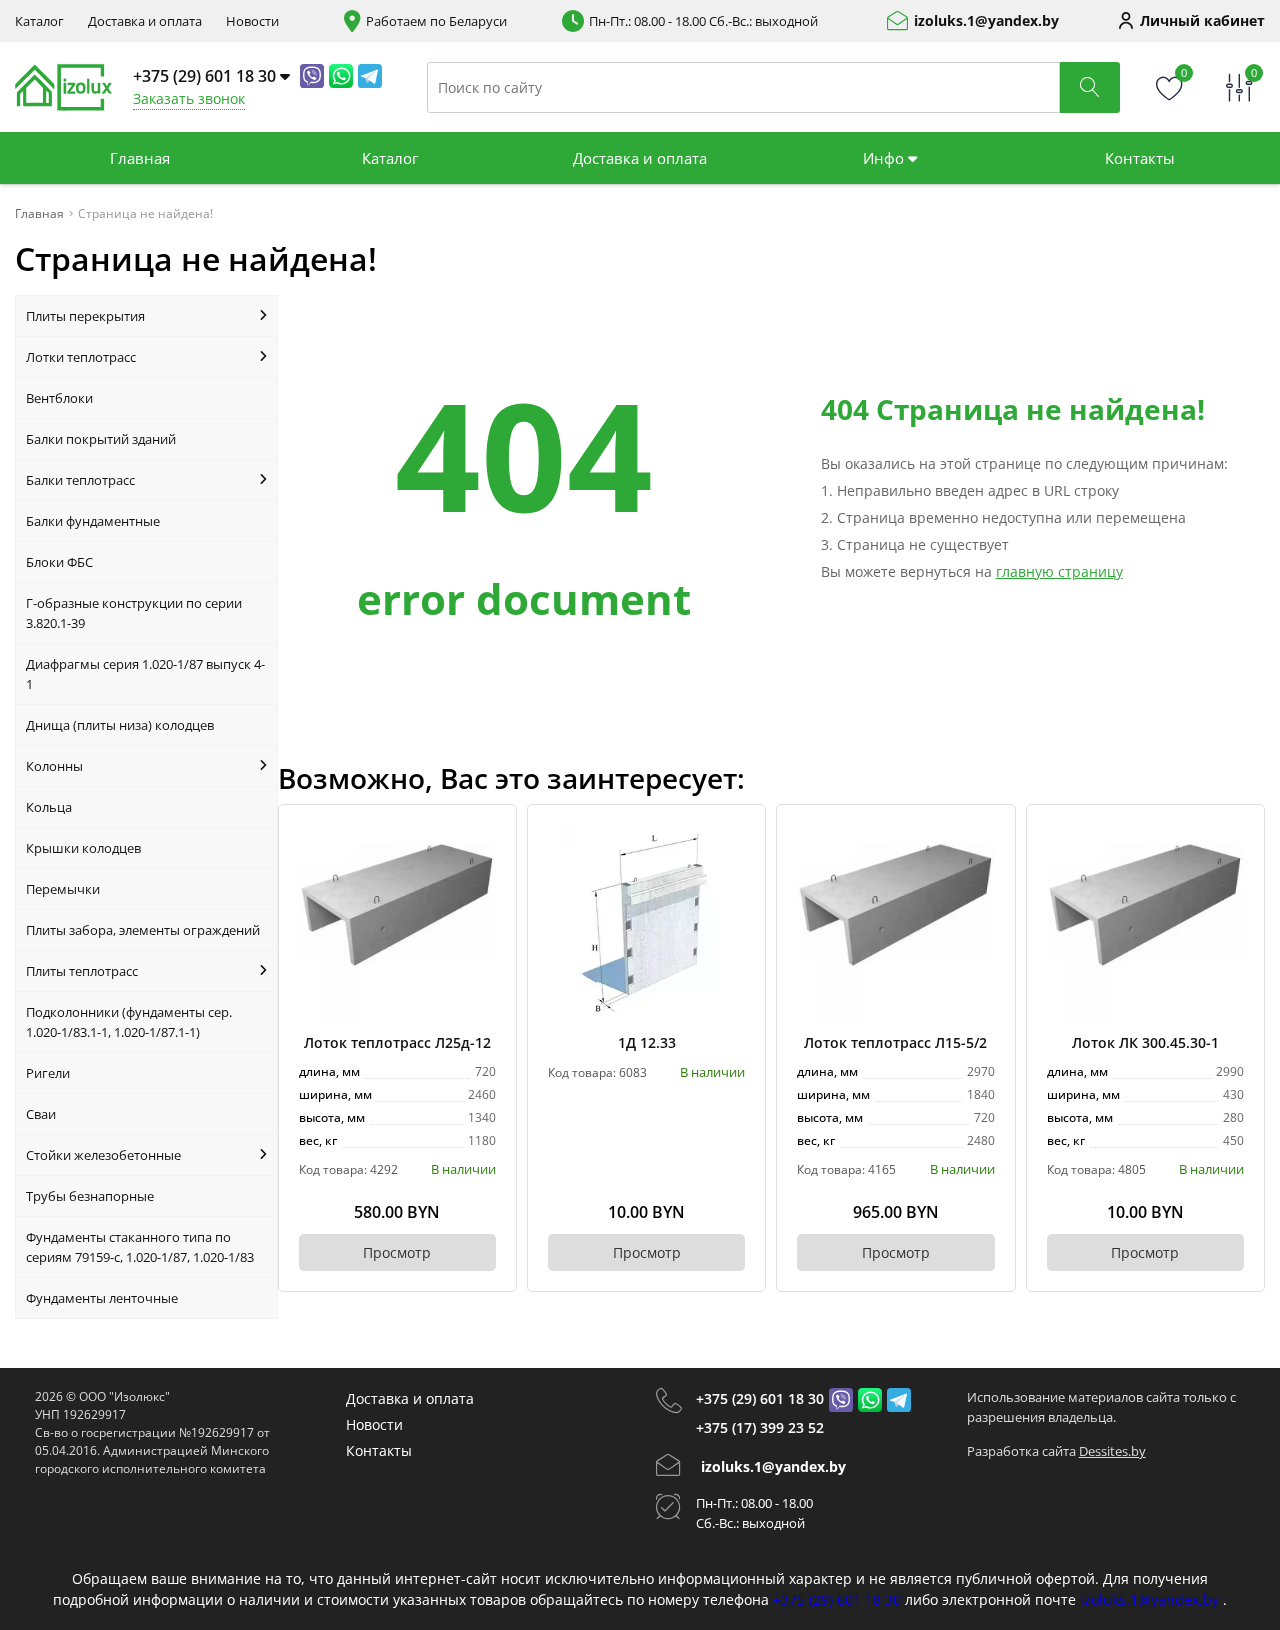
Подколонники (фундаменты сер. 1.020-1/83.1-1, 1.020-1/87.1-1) (129, 1022)
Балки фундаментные (93, 521)
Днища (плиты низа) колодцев (120, 725)
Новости (252, 21)
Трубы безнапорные (90, 1196)
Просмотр (397, 1252)
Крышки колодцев (83, 848)
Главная (140, 158)
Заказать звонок (189, 98)
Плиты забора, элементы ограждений (143, 930)
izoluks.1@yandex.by (986, 21)
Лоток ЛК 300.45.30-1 (1145, 1042)
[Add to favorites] (482, 839)
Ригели (48, 1073)
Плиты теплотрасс (82, 971)
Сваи (41, 1114)
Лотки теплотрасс (81, 357)
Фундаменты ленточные (102, 1298)
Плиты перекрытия (85, 316)
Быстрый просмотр (397, 923)
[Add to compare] (482, 872)
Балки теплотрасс (80, 480)
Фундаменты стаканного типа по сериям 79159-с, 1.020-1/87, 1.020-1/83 (140, 1247)
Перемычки (63, 889)
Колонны (54, 766)
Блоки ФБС (59, 562)
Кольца (49, 807)
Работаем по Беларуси (436, 21)
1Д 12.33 (647, 1042)
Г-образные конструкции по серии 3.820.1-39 (134, 613)
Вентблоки (59, 398)
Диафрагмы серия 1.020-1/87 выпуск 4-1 (145, 674)
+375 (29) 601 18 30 (760, 1398)
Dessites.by (1112, 1451)
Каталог (39, 21)
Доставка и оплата (145, 21)
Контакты (1140, 158)
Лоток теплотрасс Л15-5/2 (895, 1042)
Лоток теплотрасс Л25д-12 (397, 1042)
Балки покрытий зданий (101, 439)
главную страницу (1059, 571)
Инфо (885, 158)
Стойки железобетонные (103, 1155)
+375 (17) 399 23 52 (760, 1427)
